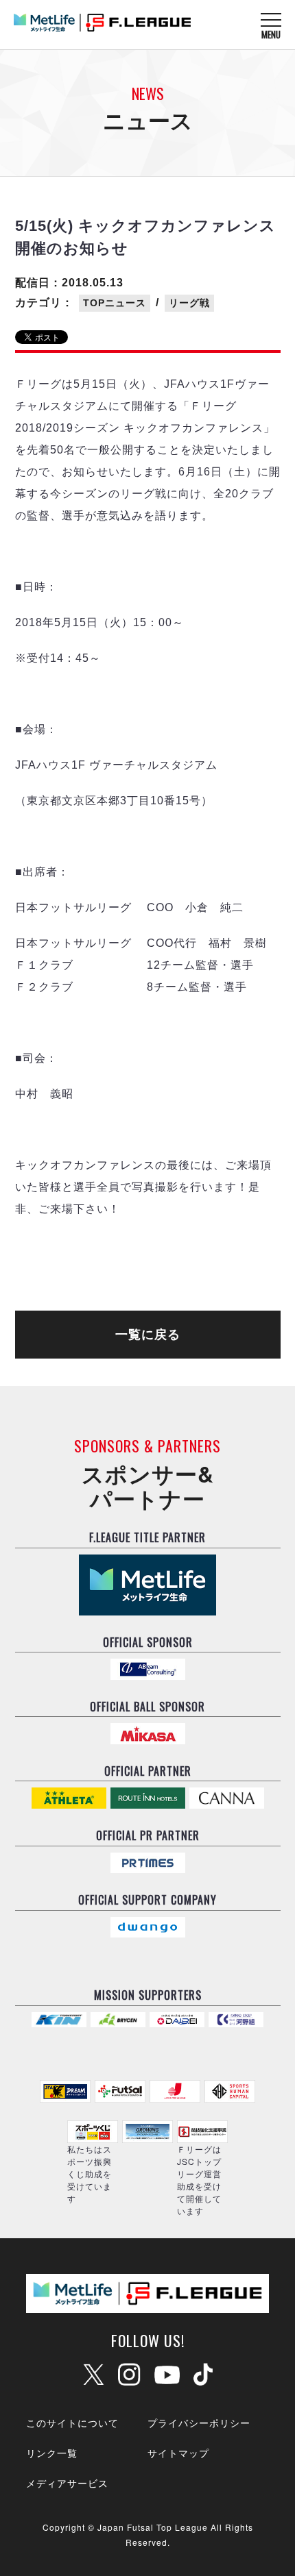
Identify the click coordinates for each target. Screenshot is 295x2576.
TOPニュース (115, 303)
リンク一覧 (52, 2453)
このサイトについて (72, 2423)
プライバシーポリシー (199, 2423)
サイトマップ (178, 2453)
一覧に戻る (148, 1335)
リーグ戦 (189, 303)
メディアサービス (67, 2483)
